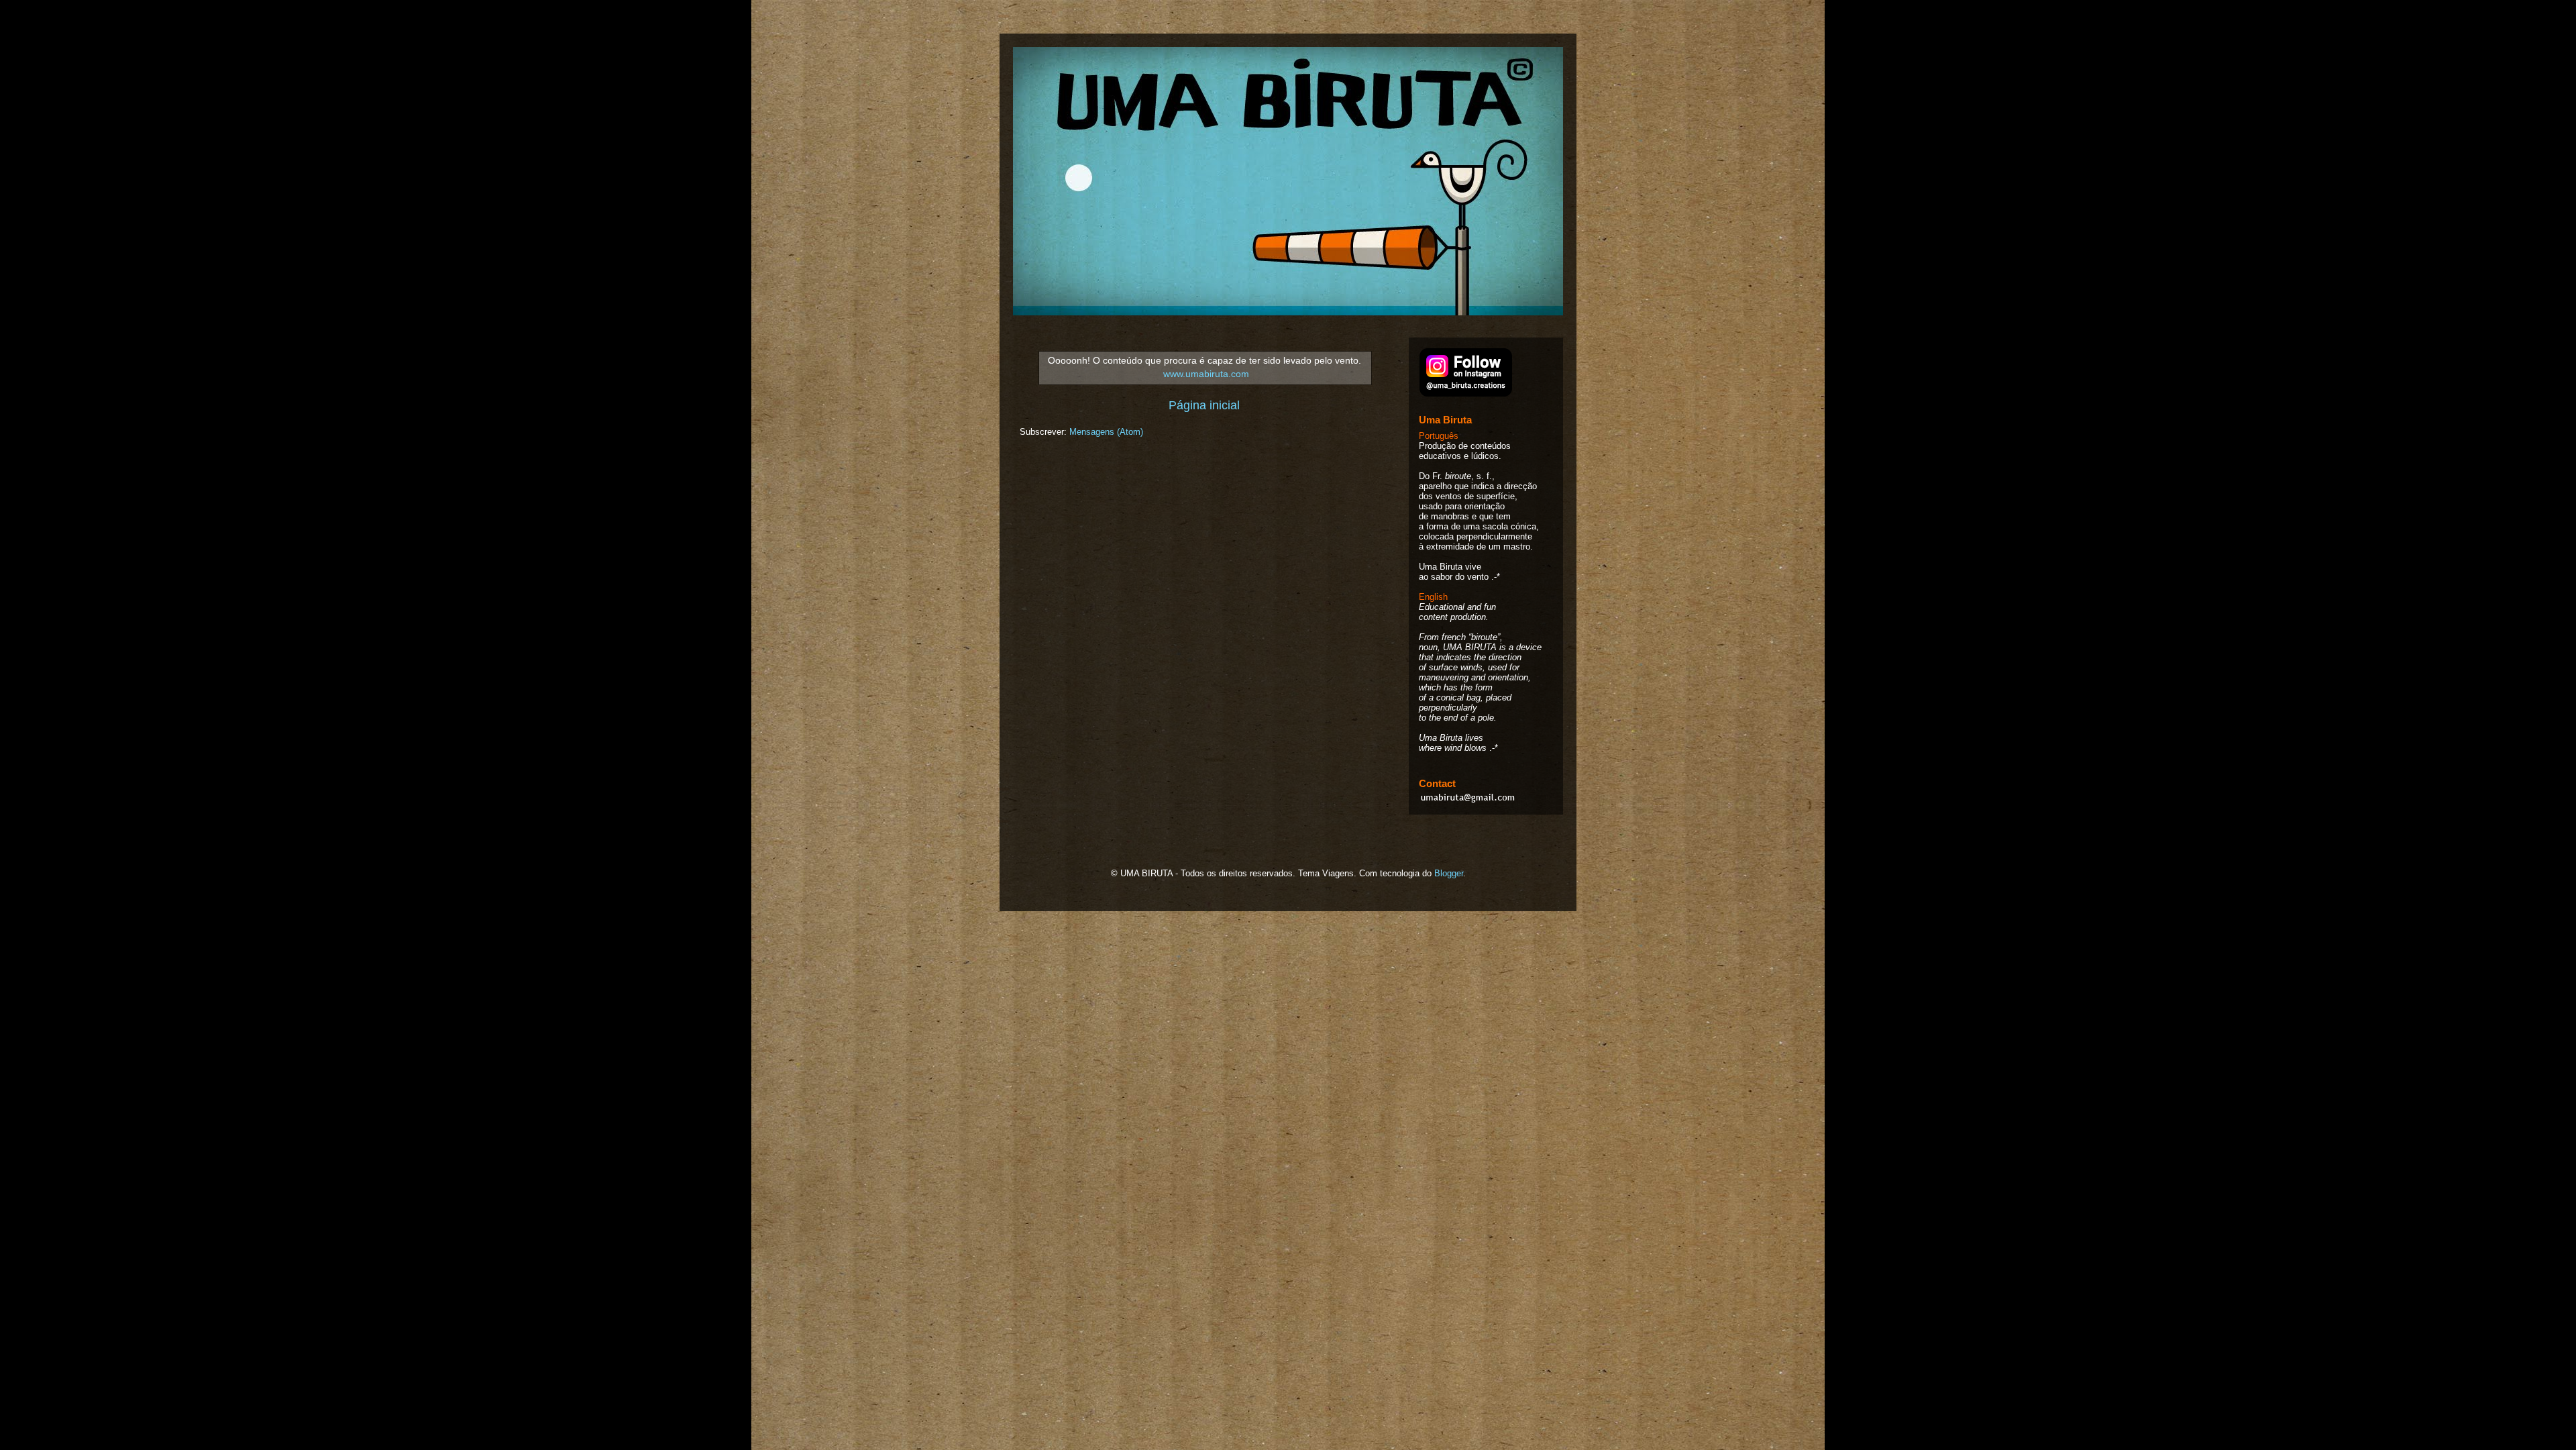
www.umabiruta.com (1206, 374)
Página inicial (1204, 405)
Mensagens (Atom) (1106, 432)
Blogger (1449, 873)
